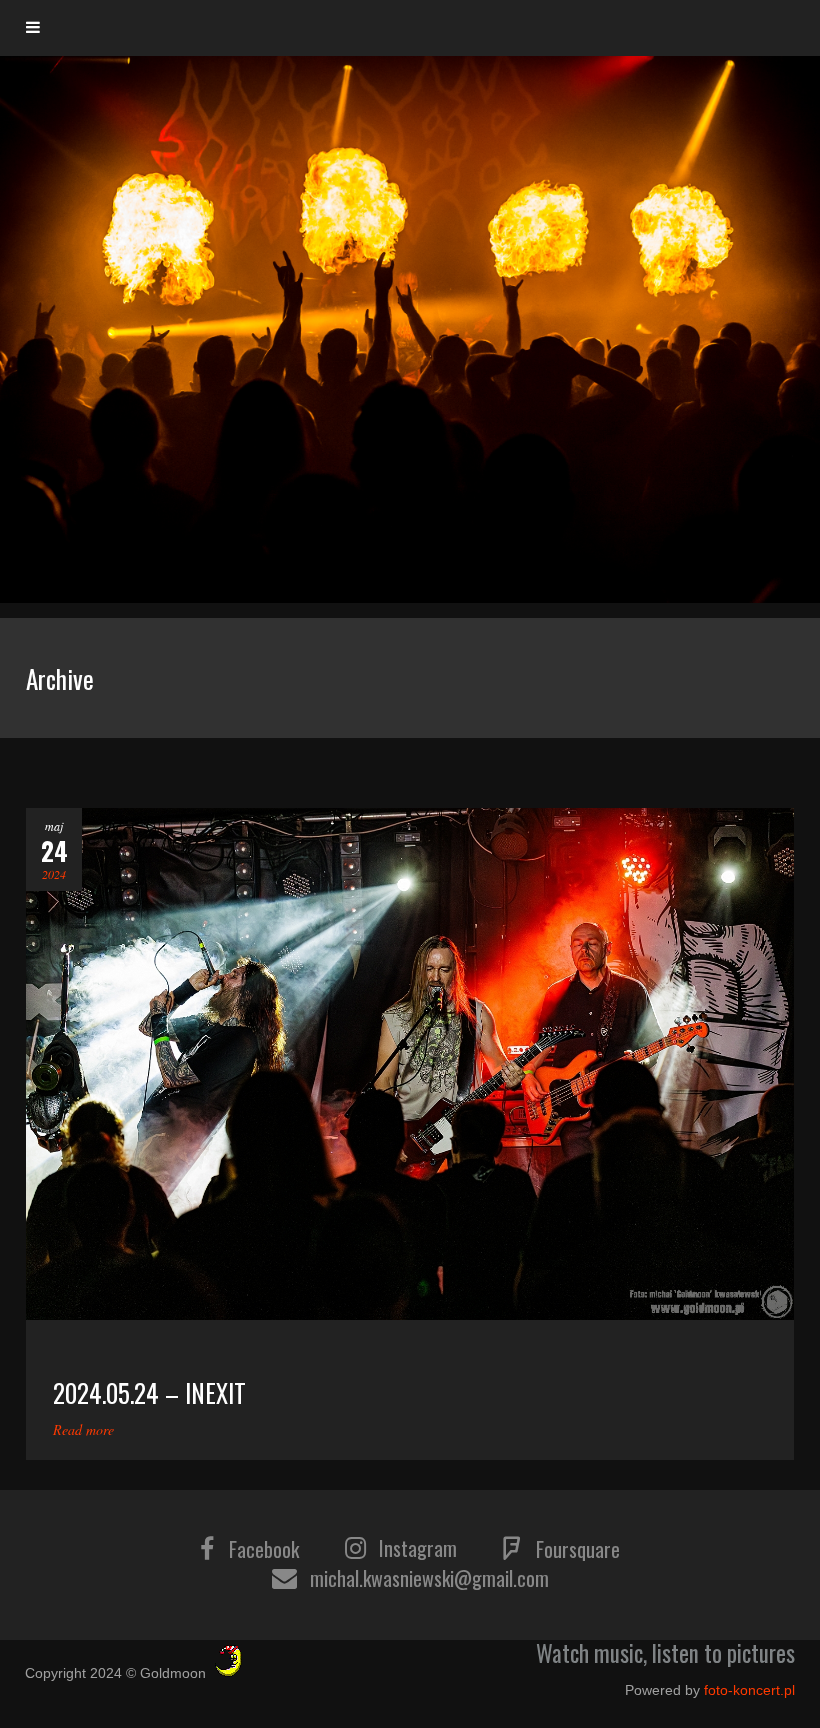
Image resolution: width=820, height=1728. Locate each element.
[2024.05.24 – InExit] (410, 1064)
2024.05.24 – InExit (149, 1392)
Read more (83, 1429)
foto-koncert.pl (749, 1690)
